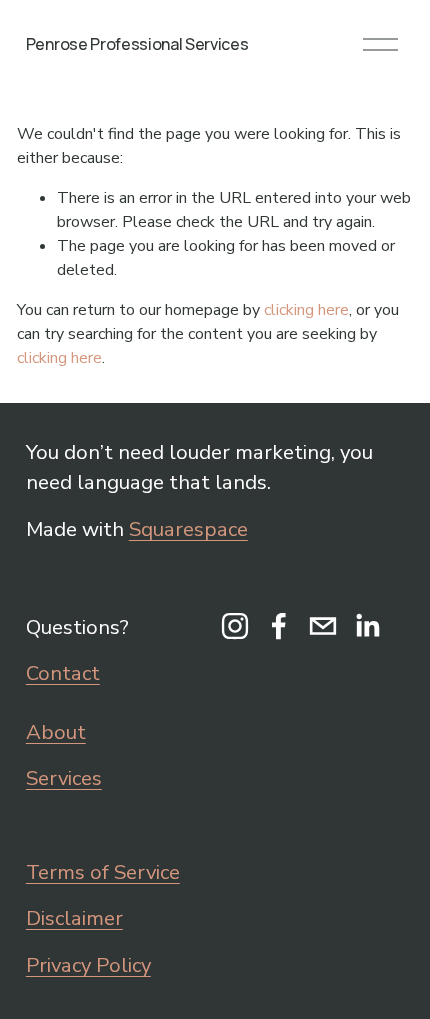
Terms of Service (103, 872)
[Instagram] (235, 626)
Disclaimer (74, 918)
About (56, 732)
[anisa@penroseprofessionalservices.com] (323, 626)
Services (64, 778)
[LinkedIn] (367, 626)
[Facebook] (279, 626)
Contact (63, 673)
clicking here (306, 310)
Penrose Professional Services (137, 44)
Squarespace (188, 529)
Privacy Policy (88, 965)
